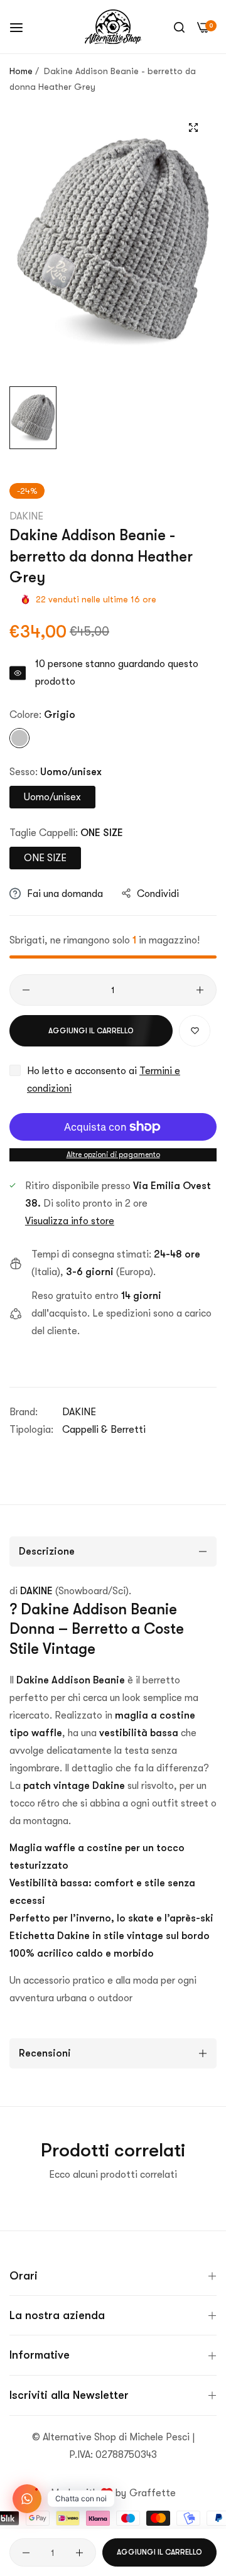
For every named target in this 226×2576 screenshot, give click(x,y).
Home (21, 71)
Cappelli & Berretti (104, 1430)
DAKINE (26, 516)
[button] (195, 1031)
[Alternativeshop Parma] (113, 27)
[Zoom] (193, 127)
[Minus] (26, 990)
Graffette (153, 2493)
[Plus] (200, 990)
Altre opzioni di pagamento (113, 1155)
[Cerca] (179, 27)
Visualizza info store (70, 1221)
